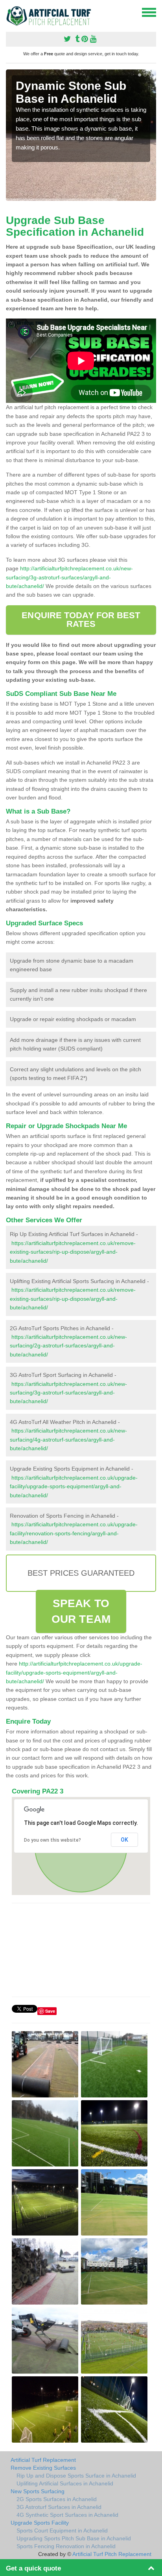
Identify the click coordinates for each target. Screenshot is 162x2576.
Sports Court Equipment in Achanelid (62, 2530)
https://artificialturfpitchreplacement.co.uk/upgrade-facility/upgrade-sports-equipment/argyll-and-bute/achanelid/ (74, 1486)
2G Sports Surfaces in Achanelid (57, 2499)
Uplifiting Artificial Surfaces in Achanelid (65, 2483)
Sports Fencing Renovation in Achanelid (66, 2546)
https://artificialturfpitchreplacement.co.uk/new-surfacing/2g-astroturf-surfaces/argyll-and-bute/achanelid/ (68, 1346)
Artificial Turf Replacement (43, 2460)
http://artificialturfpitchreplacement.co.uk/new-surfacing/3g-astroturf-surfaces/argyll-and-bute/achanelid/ (69, 577)
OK (124, 1840)
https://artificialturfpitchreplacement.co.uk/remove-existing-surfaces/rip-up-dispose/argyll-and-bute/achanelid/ (73, 1252)
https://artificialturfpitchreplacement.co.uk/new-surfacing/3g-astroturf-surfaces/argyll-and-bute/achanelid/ (68, 1393)
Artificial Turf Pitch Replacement (112, 2554)
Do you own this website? (52, 1840)
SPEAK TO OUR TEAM (81, 1611)
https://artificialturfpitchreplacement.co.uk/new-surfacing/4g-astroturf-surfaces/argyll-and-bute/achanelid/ (68, 1439)
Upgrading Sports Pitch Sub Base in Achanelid (74, 2538)
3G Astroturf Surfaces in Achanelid (59, 2507)
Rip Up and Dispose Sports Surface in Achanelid (76, 2476)
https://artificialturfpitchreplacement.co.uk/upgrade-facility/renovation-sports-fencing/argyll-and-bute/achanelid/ (74, 1533)
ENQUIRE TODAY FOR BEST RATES (81, 620)
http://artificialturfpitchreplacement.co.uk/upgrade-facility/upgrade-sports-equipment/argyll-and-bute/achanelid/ (74, 1672)
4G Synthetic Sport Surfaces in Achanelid (67, 2515)
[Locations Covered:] (9, 12)
